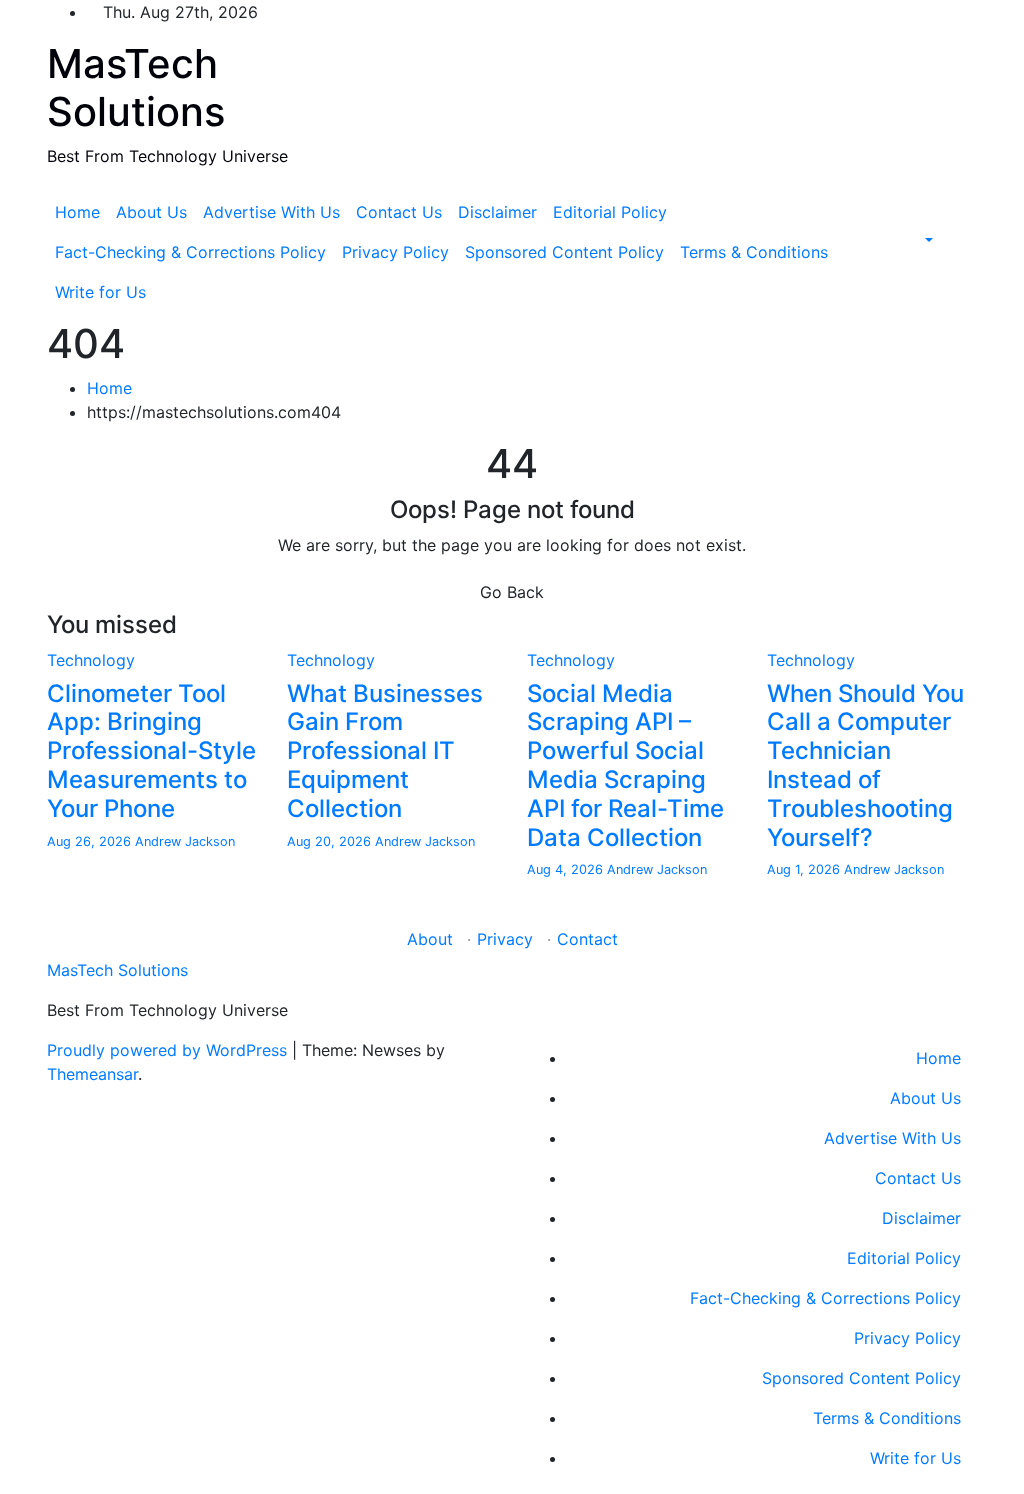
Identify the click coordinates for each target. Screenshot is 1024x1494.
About (430, 939)
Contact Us (399, 212)
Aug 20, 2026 (331, 841)
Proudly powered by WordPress (169, 1050)
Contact (587, 939)
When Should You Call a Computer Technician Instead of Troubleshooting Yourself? (865, 765)
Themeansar (92, 1074)
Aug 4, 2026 (567, 869)
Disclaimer (497, 212)
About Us (151, 212)
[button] (927, 240)
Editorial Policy (610, 212)
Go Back (512, 592)
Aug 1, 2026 (805, 869)
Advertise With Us (271, 212)
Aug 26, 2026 (91, 841)
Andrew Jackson (185, 841)
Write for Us (100, 292)
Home (77, 212)
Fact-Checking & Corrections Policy (190, 252)
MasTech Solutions (136, 87)
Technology (91, 660)
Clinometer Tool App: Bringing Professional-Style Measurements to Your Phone (151, 751)
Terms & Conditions (754, 252)
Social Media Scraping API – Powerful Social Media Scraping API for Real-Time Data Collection (625, 765)
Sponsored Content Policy (564, 252)
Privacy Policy (395, 252)
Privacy (505, 939)
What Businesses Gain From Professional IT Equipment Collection (385, 751)
